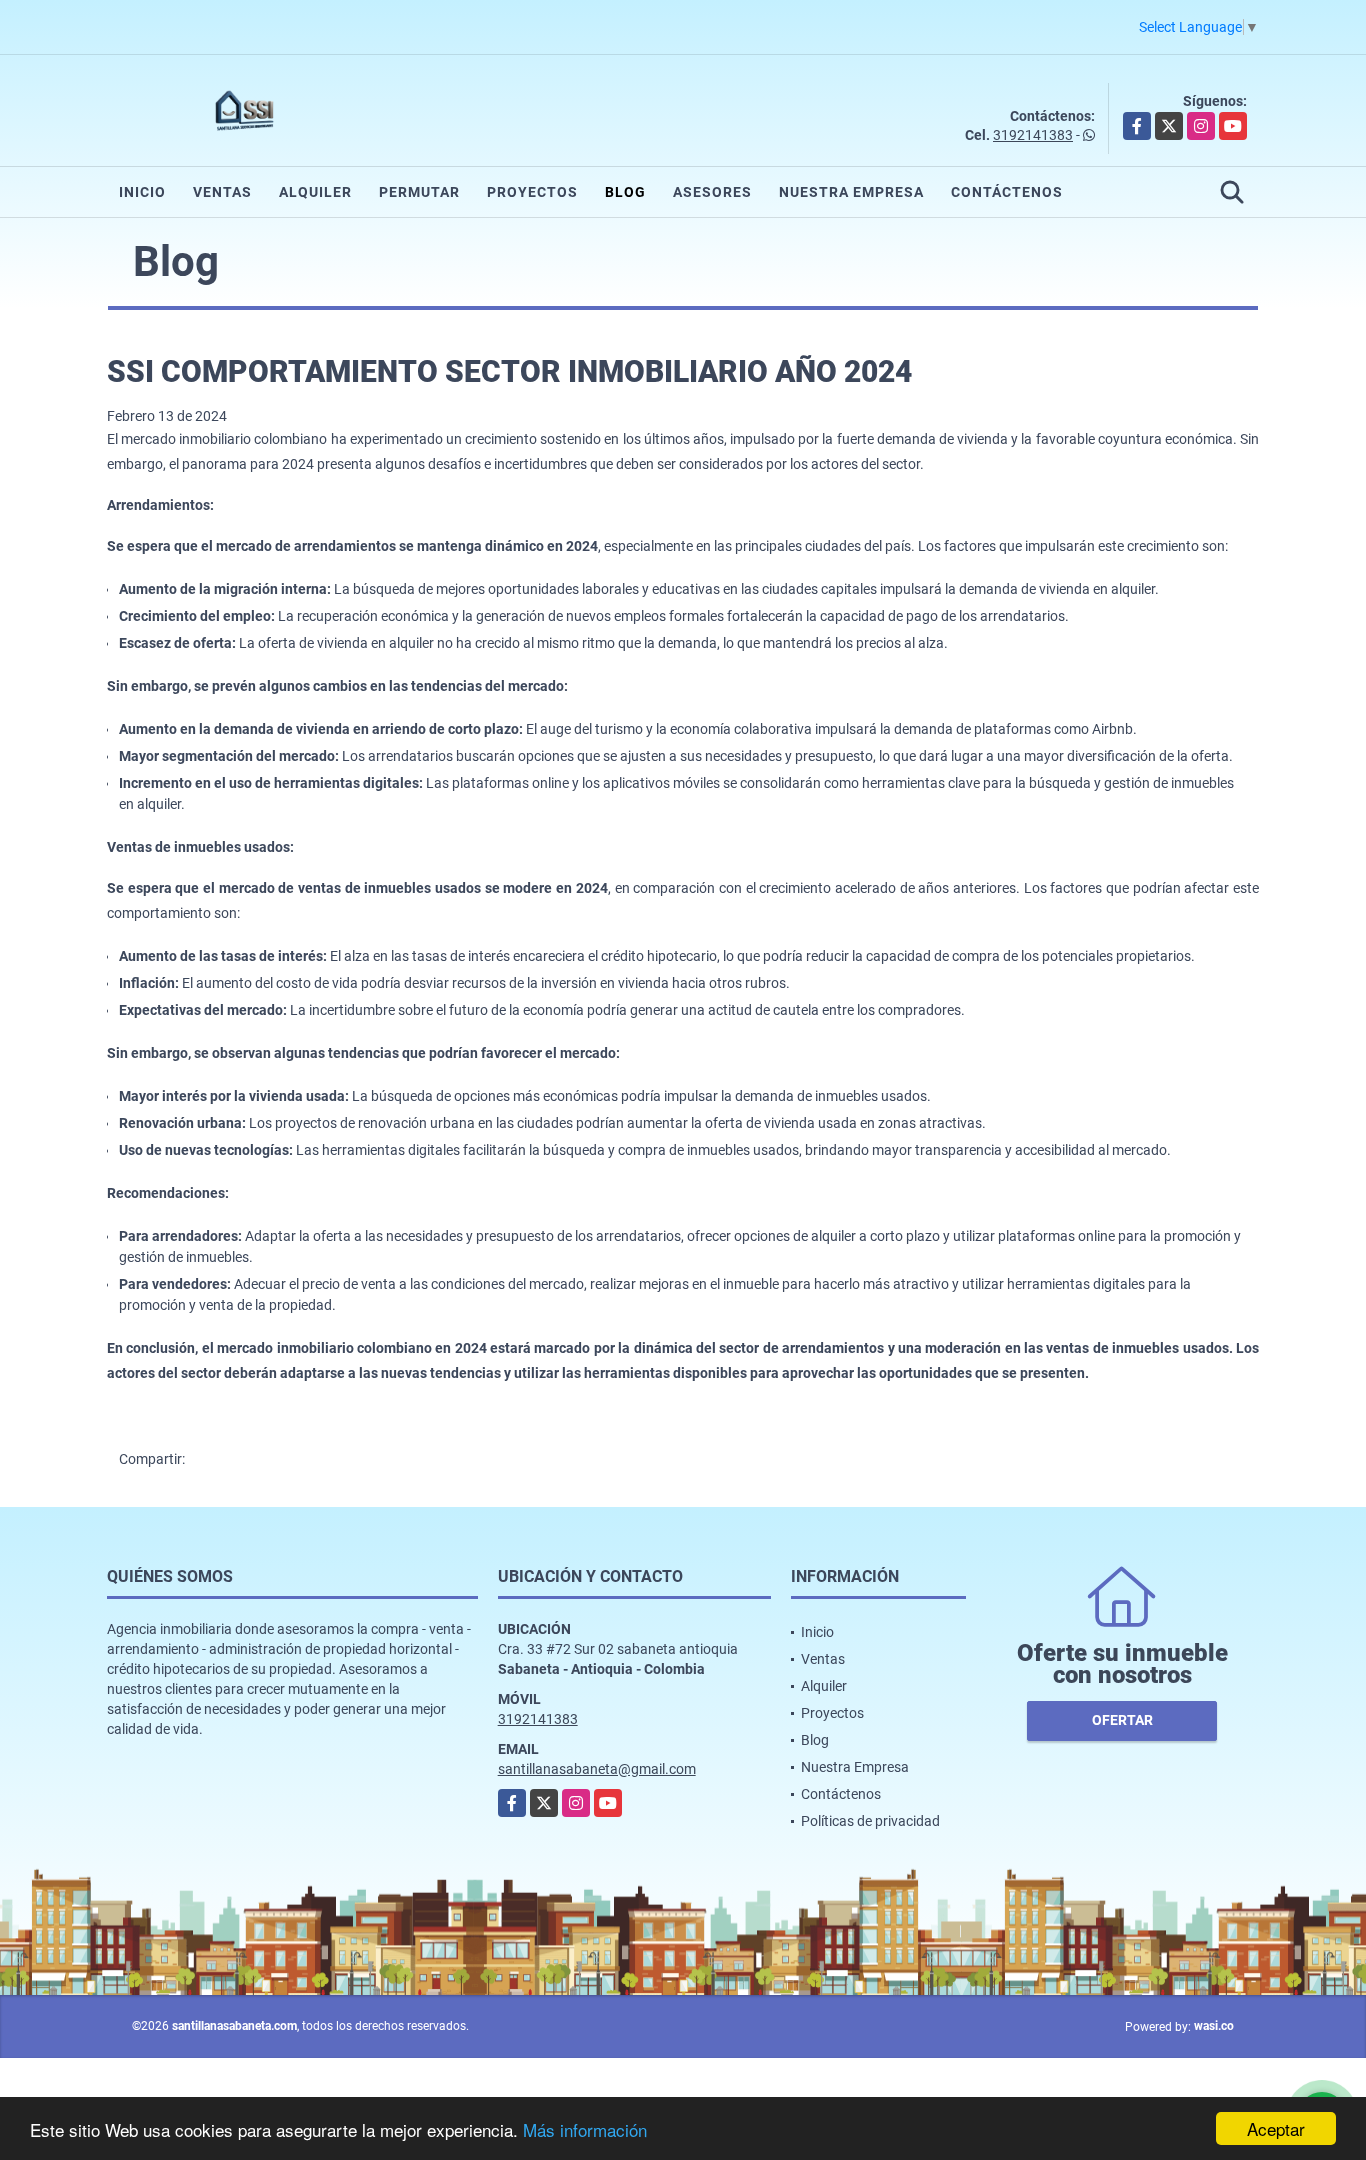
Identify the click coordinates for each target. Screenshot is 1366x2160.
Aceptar (1276, 2128)
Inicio (142, 192)
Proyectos (532, 192)
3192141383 (1033, 135)
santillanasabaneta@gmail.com (597, 1769)
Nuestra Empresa (851, 192)
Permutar (419, 192)
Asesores (712, 192)
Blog (625, 192)
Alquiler (315, 192)
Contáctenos (1007, 192)
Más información (585, 2129)
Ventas (222, 192)
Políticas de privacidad (870, 1821)
